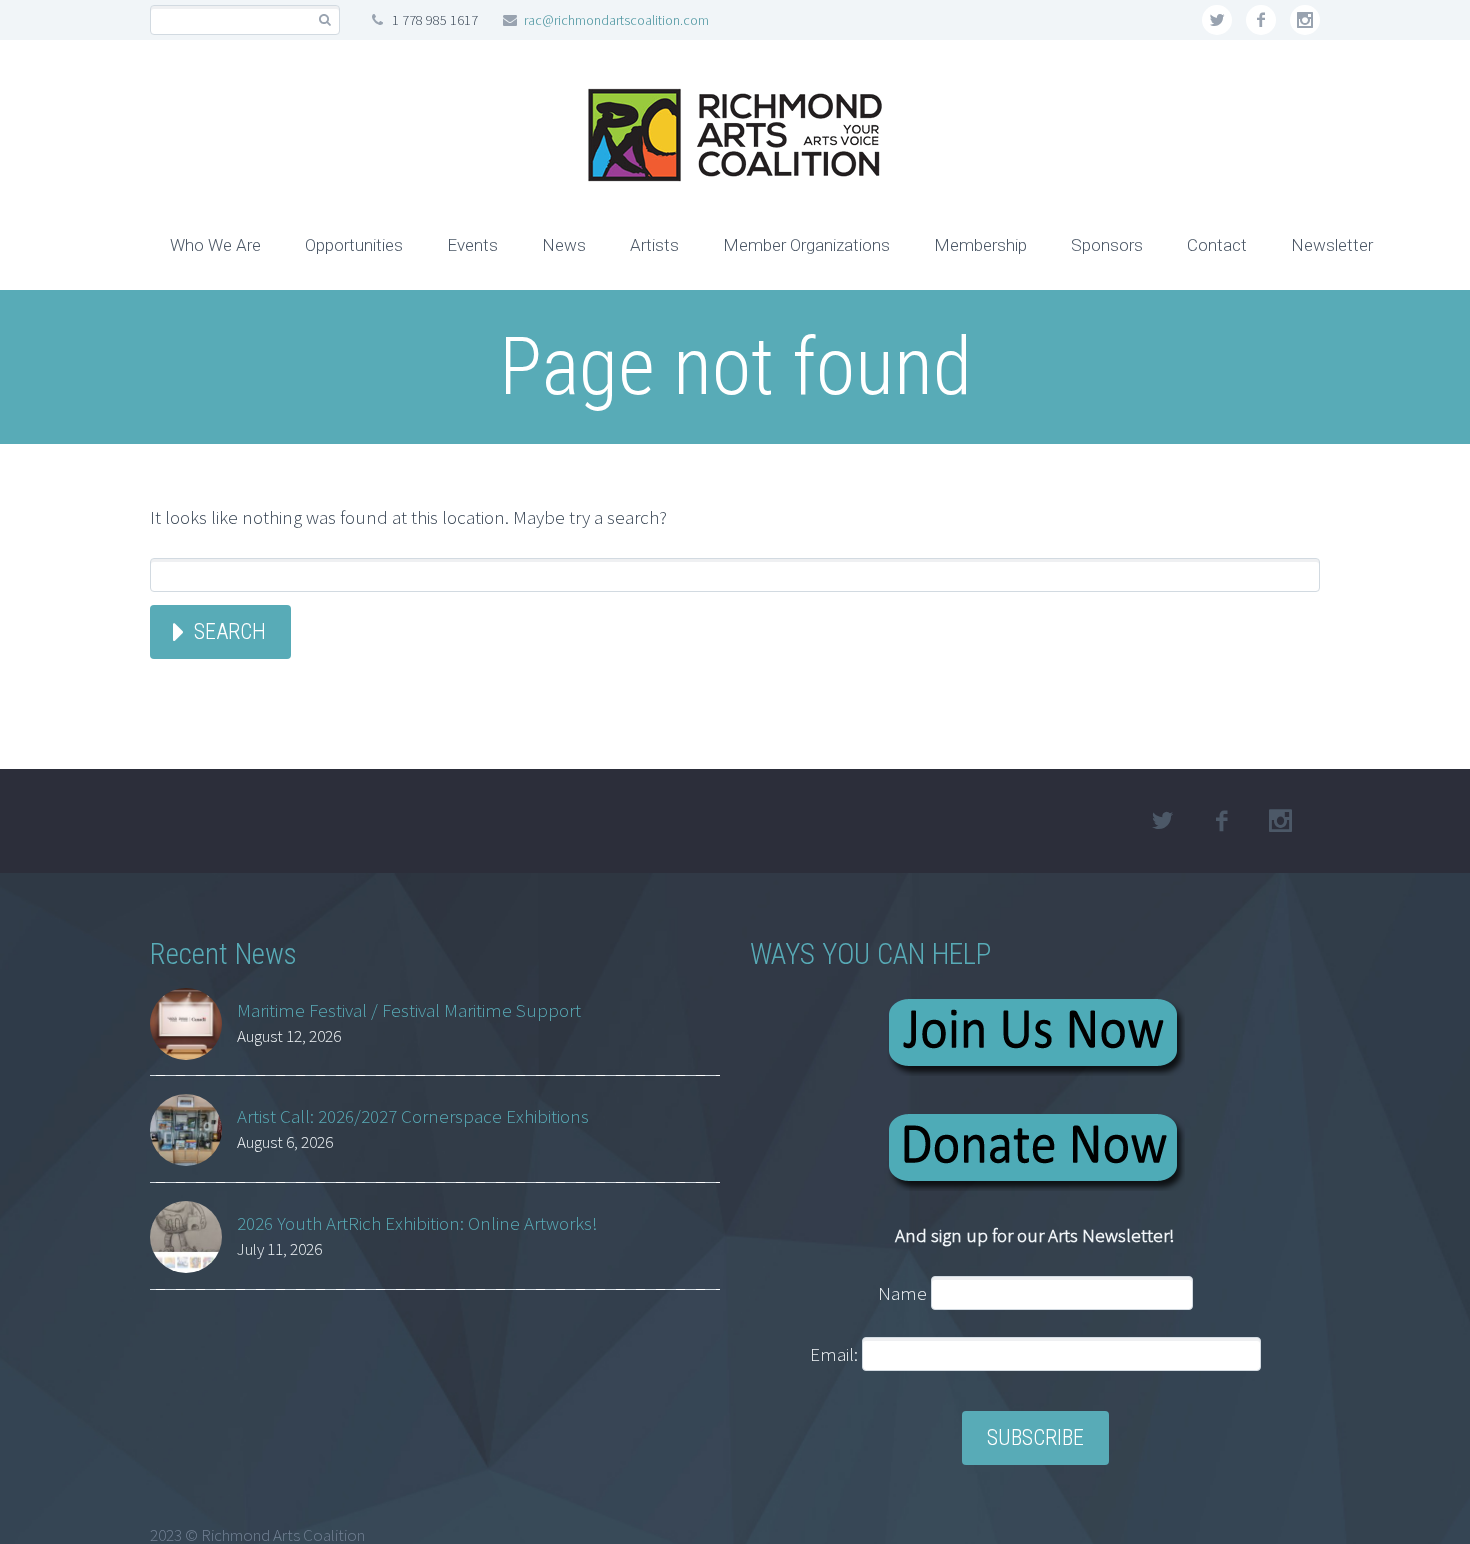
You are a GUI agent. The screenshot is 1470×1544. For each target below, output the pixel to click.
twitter (1217, 20)
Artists (654, 245)
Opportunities (354, 245)
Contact (1217, 245)
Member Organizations (806, 245)
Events (472, 245)
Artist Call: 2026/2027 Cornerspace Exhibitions (413, 1116)
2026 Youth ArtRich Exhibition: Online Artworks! (417, 1223)
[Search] (324, 20)
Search (230, 631)
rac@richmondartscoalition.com (616, 20)
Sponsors (1107, 245)
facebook (1261, 20)
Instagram (1305, 20)
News (564, 245)
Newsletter (1332, 245)
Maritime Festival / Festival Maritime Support (409, 1010)
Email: (836, 1354)
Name (902, 1293)
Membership (980, 245)
